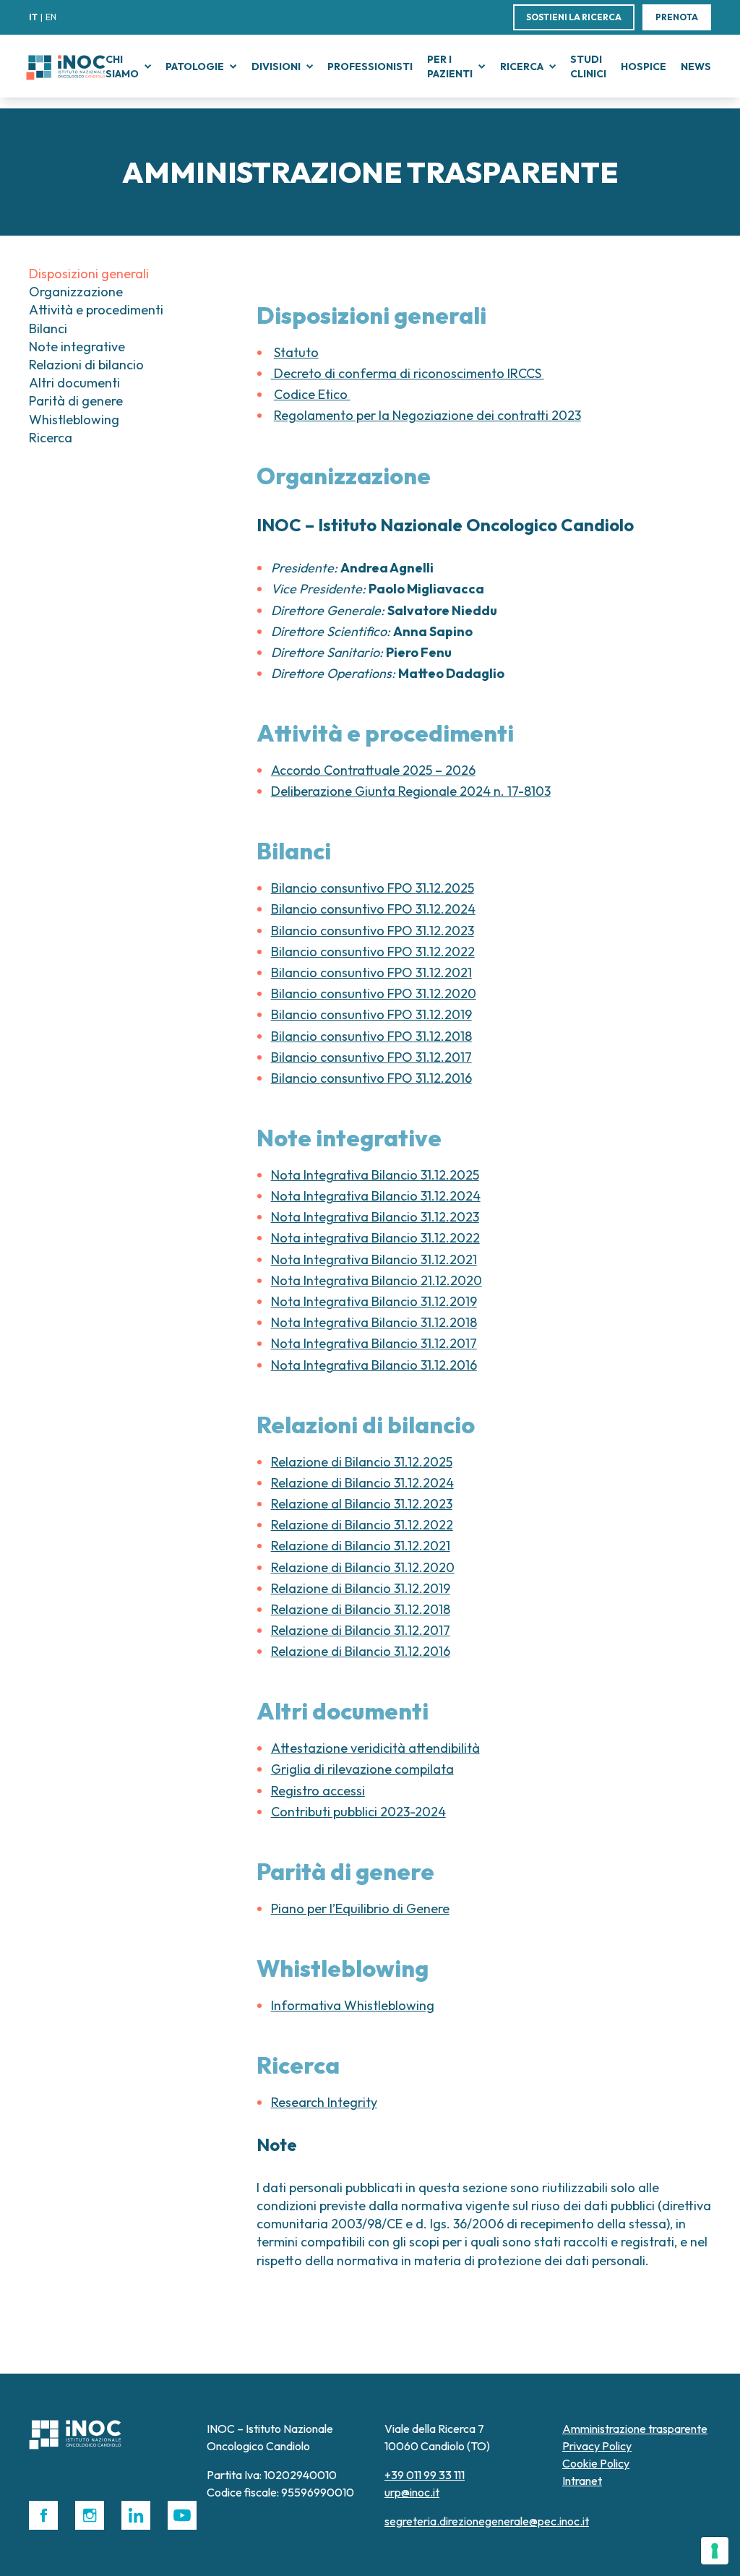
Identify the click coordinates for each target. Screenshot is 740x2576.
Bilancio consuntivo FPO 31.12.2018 (371, 1036)
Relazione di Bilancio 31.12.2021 (361, 1546)
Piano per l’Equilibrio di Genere (360, 1909)
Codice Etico (312, 394)
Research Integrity (324, 2102)
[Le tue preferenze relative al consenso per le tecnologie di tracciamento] (715, 2551)
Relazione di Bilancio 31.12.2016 (361, 1651)
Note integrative (77, 347)
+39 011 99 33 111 (425, 2475)
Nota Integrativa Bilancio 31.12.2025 (375, 1175)
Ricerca (522, 66)
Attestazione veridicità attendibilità (375, 1748)
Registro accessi (318, 1791)
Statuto (296, 352)
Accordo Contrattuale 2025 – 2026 (373, 770)
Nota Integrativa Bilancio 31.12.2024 (376, 1196)
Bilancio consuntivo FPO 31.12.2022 (373, 952)
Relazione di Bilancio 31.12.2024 (362, 1483)
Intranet (582, 2481)
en (51, 17)
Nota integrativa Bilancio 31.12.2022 (375, 1238)
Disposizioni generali (89, 274)
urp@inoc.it (412, 2492)
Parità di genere (76, 401)
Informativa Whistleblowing (353, 2005)
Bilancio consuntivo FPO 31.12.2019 (371, 1014)
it (33, 17)
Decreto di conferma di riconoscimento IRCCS (408, 373)
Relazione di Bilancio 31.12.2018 (361, 1609)
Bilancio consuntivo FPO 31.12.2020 (374, 993)
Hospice (644, 66)
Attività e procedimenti (96, 310)
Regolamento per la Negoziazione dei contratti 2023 (427, 415)
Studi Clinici (588, 66)
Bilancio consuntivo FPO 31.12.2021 (371, 973)
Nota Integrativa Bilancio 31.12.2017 (374, 1343)
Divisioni (276, 66)
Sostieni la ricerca (574, 17)
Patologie (195, 66)
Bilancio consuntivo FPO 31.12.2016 (371, 1078)
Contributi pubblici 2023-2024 (358, 1812)
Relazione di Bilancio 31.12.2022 (362, 1525)
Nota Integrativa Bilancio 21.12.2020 (377, 1280)
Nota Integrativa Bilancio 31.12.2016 (374, 1365)
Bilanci (48, 329)
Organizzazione (76, 292)
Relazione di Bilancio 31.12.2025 (362, 1462)
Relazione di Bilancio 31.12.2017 (361, 1630)
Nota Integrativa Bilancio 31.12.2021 (374, 1259)
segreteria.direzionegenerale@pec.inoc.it (487, 2521)
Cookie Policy (596, 2463)
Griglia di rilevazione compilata (362, 1769)
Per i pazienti (450, 66)
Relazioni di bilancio (86, 365)
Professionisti (370, 66)
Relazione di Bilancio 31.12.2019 (361, 1588)
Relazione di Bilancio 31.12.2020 (363, 1567)
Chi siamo (122, 66)
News (696, 66)
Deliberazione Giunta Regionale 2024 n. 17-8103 (411, 791)
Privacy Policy (597, 2446)
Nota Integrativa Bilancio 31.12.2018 (374, 1322)
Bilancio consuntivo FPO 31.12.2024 (373, 909)
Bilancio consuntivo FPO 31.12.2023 (373, 931)
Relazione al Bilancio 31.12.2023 (362, 1504)
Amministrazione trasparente (635, 2429)
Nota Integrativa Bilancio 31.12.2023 (375, 1217)
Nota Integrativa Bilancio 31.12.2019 (374, 1301)
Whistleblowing (74, 420)
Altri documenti (74, 383)
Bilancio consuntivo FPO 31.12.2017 (371, 1057)
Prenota (677, 17)
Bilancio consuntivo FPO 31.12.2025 (373, 888)
